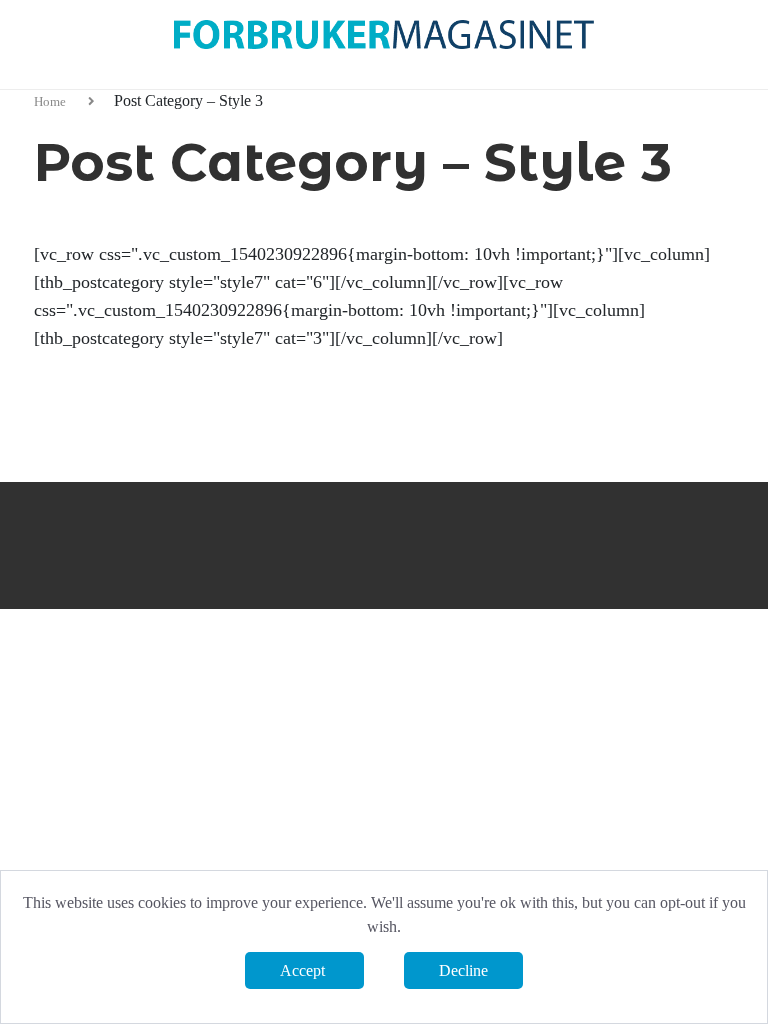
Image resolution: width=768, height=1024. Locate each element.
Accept (304, 970)
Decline (463, 970)
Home (51, 101)
